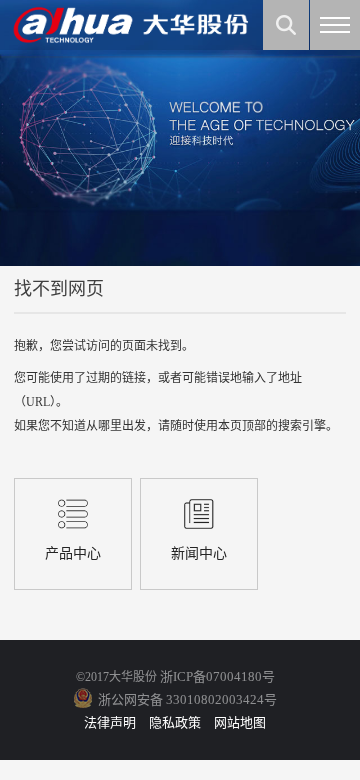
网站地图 (240, 722)
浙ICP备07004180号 (217, 676)
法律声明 (110, 722)
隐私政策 (175, 722)
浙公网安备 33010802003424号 (187, 699)
